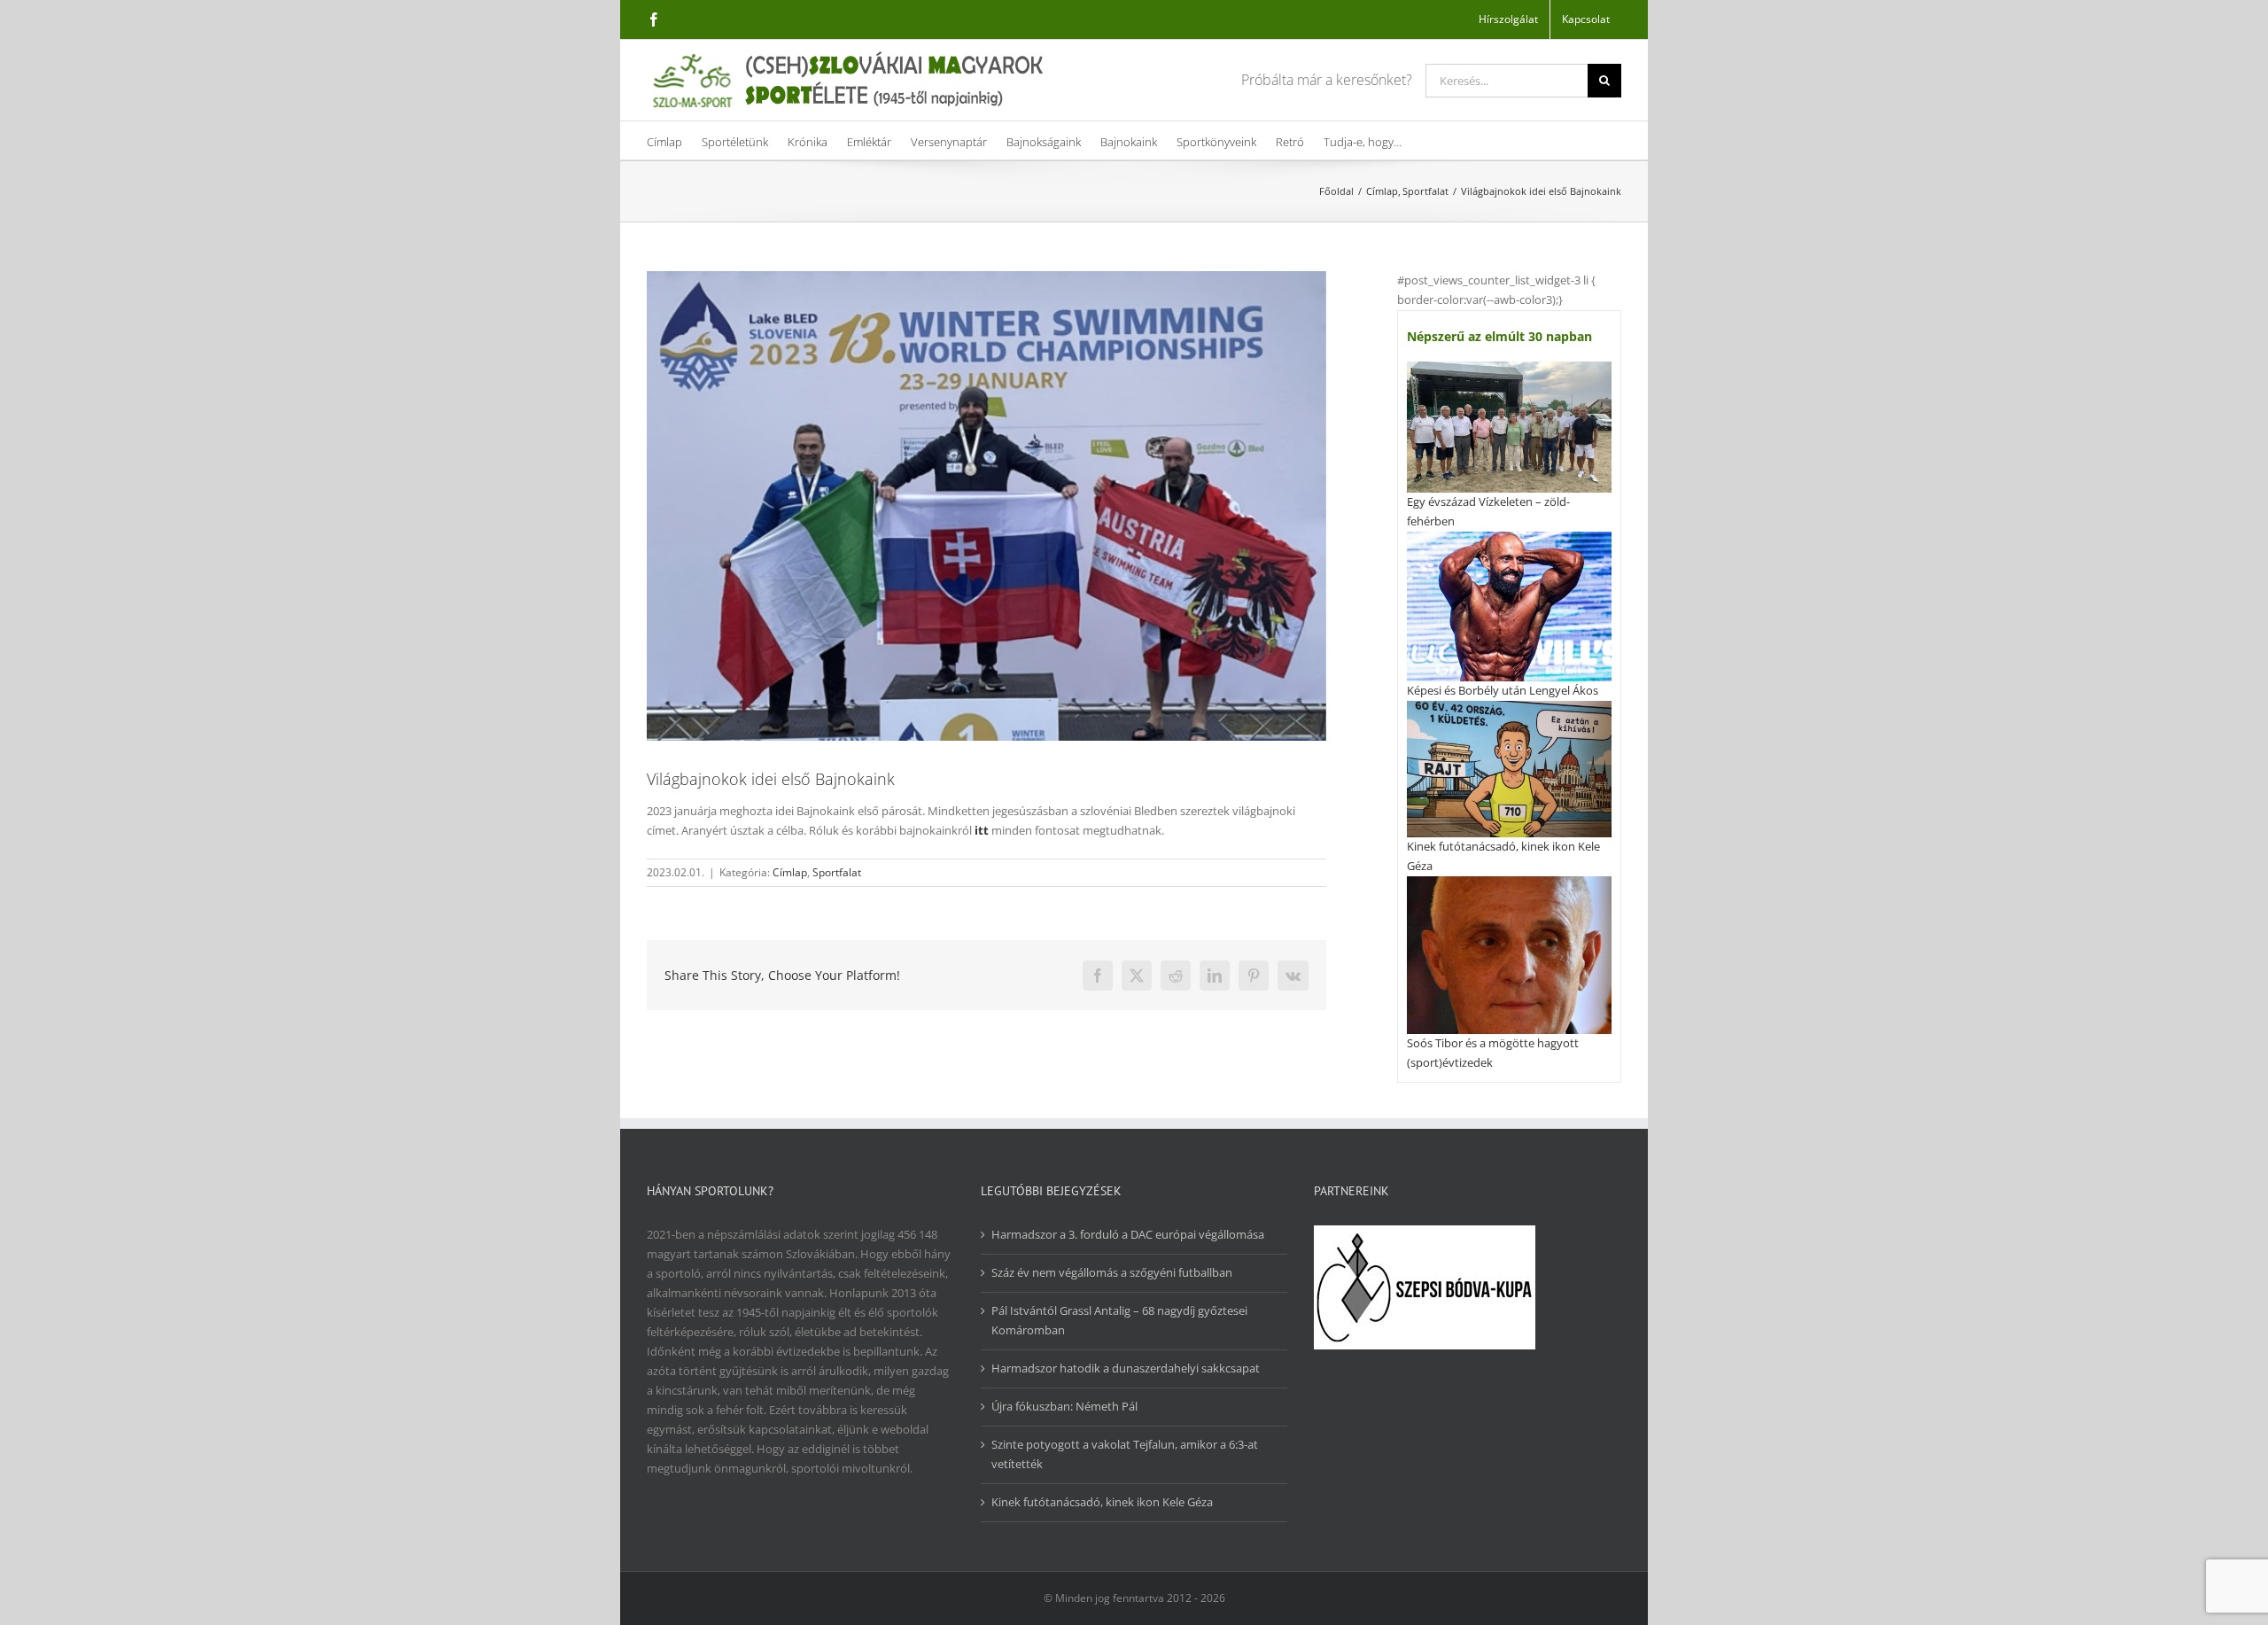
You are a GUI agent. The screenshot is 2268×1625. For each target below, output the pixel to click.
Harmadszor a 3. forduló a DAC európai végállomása (1128, 1234)
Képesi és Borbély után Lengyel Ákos (1503, 690)
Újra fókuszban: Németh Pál (1064, 1406)
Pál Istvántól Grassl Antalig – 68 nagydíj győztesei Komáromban (1119, 1320)
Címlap (790, 872)
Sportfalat (837, 872)
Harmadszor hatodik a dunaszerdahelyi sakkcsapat (1126, 1368)
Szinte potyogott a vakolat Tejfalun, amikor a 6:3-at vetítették (1125, 1454)
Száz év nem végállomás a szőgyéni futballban (1112, 1272)
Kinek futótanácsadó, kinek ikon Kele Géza (1102, 1502)
